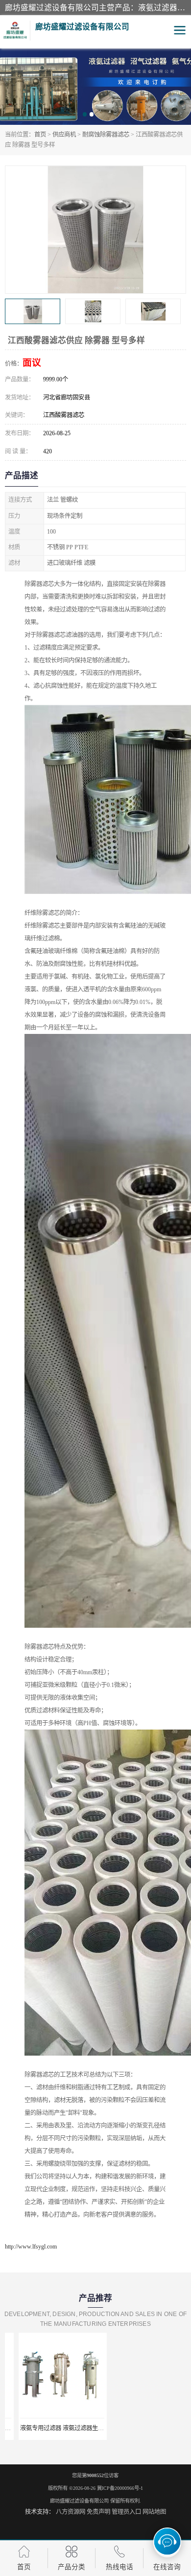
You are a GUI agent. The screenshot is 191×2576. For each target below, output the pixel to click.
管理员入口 (126, 2512)
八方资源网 (71, 2512)
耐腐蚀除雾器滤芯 (106, 135)
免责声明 (98, 2512)
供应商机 (64, 135)
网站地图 (154, 2512)
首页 (40, 135)
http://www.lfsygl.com (31, 2247)
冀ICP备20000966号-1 (120, 2488)
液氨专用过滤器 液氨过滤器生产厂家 (54, 2428)
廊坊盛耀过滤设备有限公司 (79, 2501)
